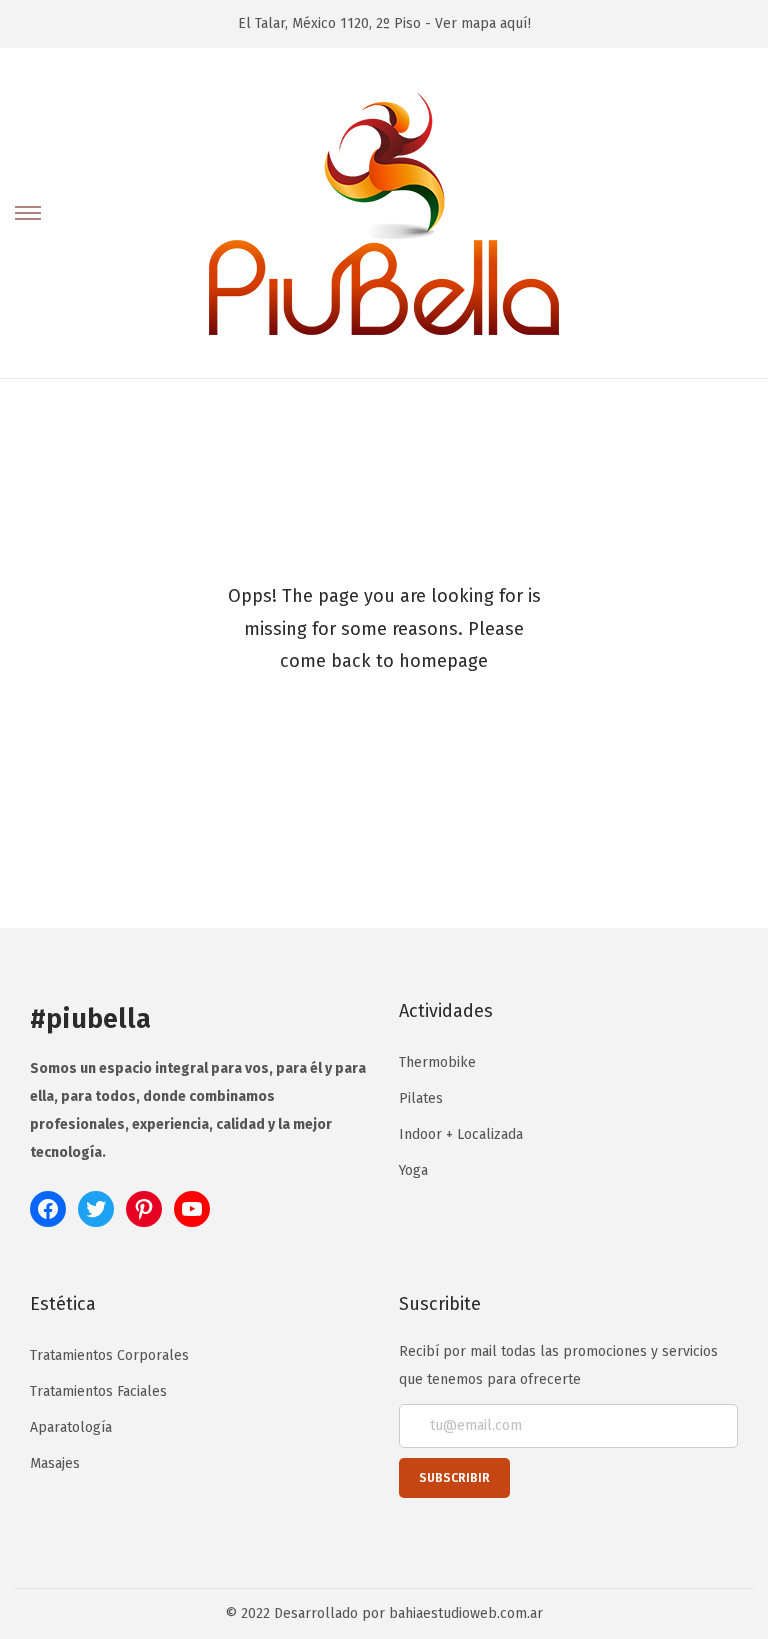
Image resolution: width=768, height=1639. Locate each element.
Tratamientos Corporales (109, 1355)
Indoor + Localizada (461, 1134)
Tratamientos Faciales (98, 1391)
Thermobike (437, 1062)
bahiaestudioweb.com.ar (466, 1613)
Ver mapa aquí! (483, 23)
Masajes (55, 1463)
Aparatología (71, 1427)
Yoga (413, 1170)
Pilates (421, 1098)
